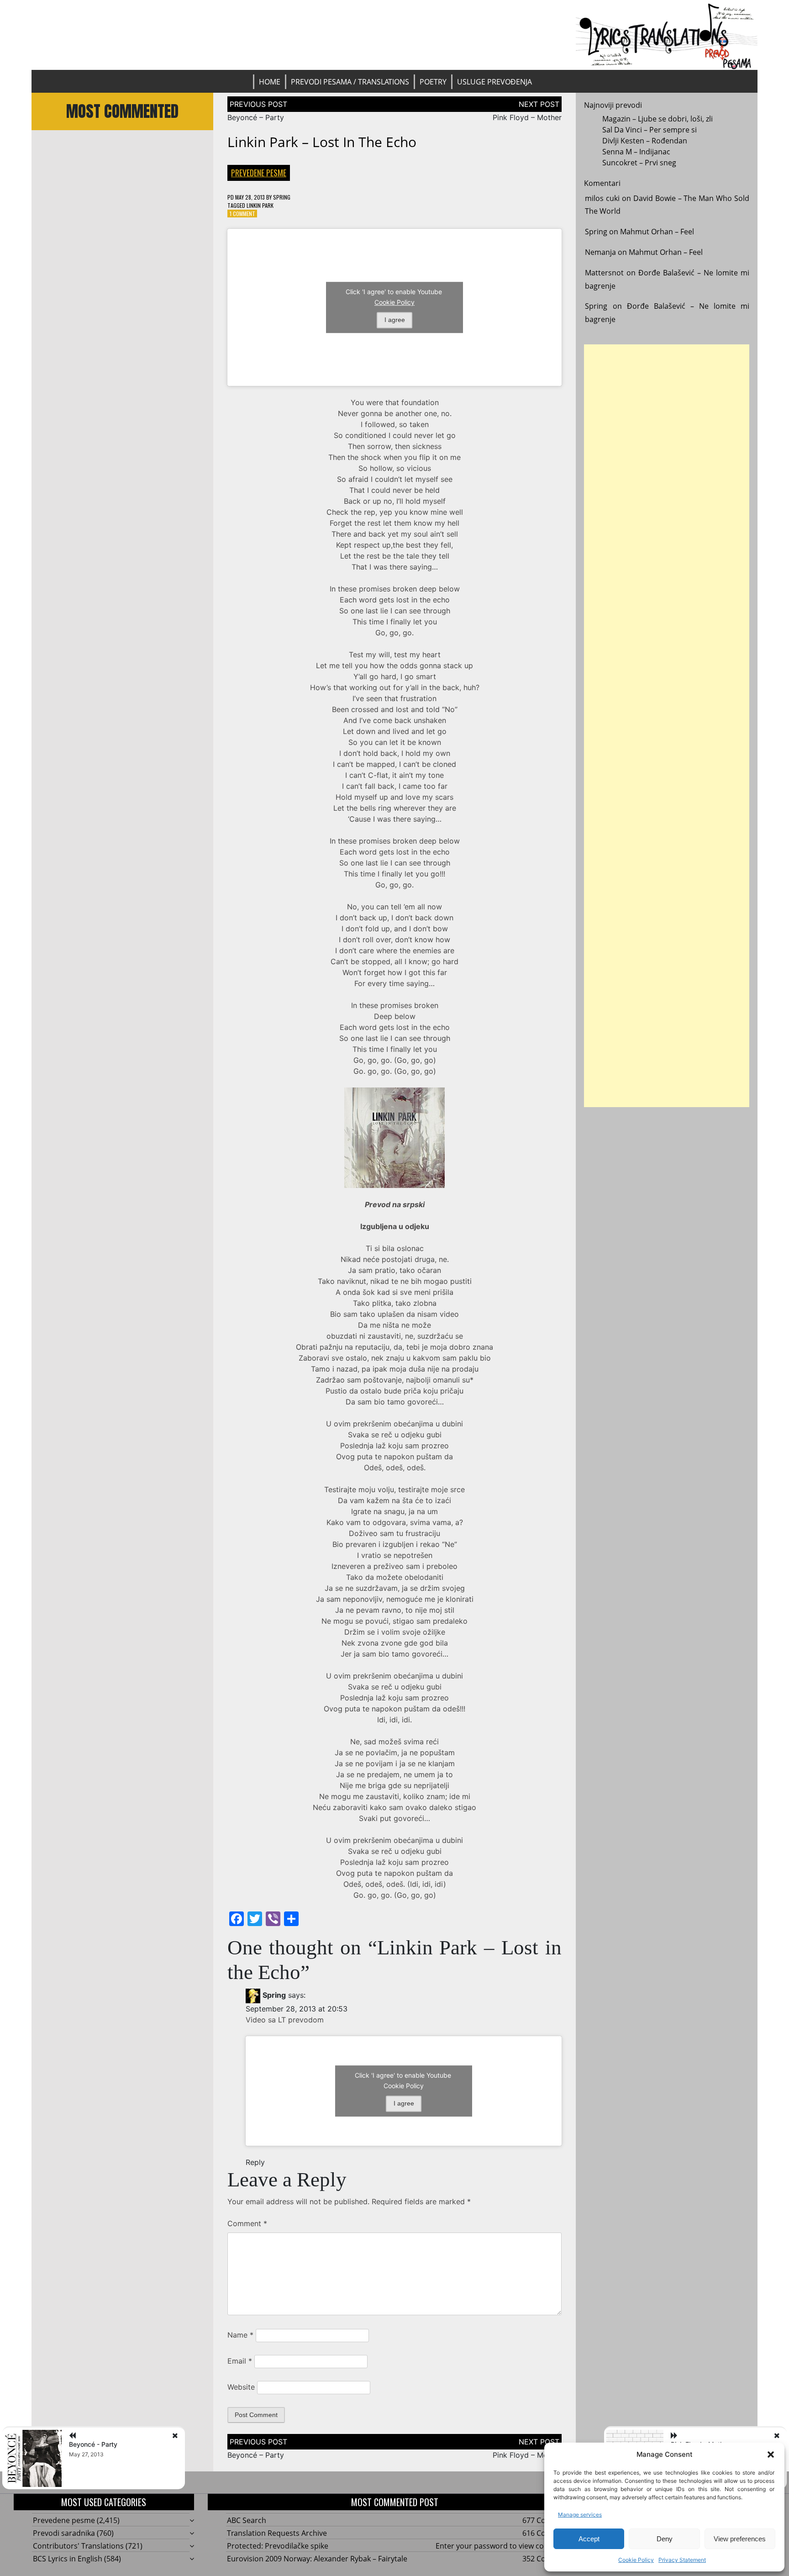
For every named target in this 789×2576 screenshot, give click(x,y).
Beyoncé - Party (93, 2444)
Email (240, 2361)
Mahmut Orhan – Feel (657, 232)
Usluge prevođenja (494, 82)
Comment (247, 2223)
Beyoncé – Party (256, 117)
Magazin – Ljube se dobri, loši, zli (657, 119)
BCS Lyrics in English (68, 2559)
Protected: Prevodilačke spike (278, 2546)
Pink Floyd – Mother (527, 117)
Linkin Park (260, 205)
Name (240, 2335)
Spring (282, 197)
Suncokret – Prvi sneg (639, 163)
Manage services (580, 2515)
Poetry (433, 82)
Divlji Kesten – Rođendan (645, 141)
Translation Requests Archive (277, 2533)
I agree (395, 320)
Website (241, 2387)
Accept (589, 2539)
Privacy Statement (682, 2560)
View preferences (740, 2539)
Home (270, 82)
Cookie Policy (636, 2560)
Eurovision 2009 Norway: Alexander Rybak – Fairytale (317, 2559)
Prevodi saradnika (64, 2533)
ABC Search (247, 2520)
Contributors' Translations (78, 2546)
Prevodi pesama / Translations (350, 82)
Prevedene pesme (259, 173)
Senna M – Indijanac (636, 152)
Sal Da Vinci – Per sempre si (650, 130)
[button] (771, 2455)
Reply (255, 2162)
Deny (665, 2539)
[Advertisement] (666, 726)
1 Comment (242, 214)
